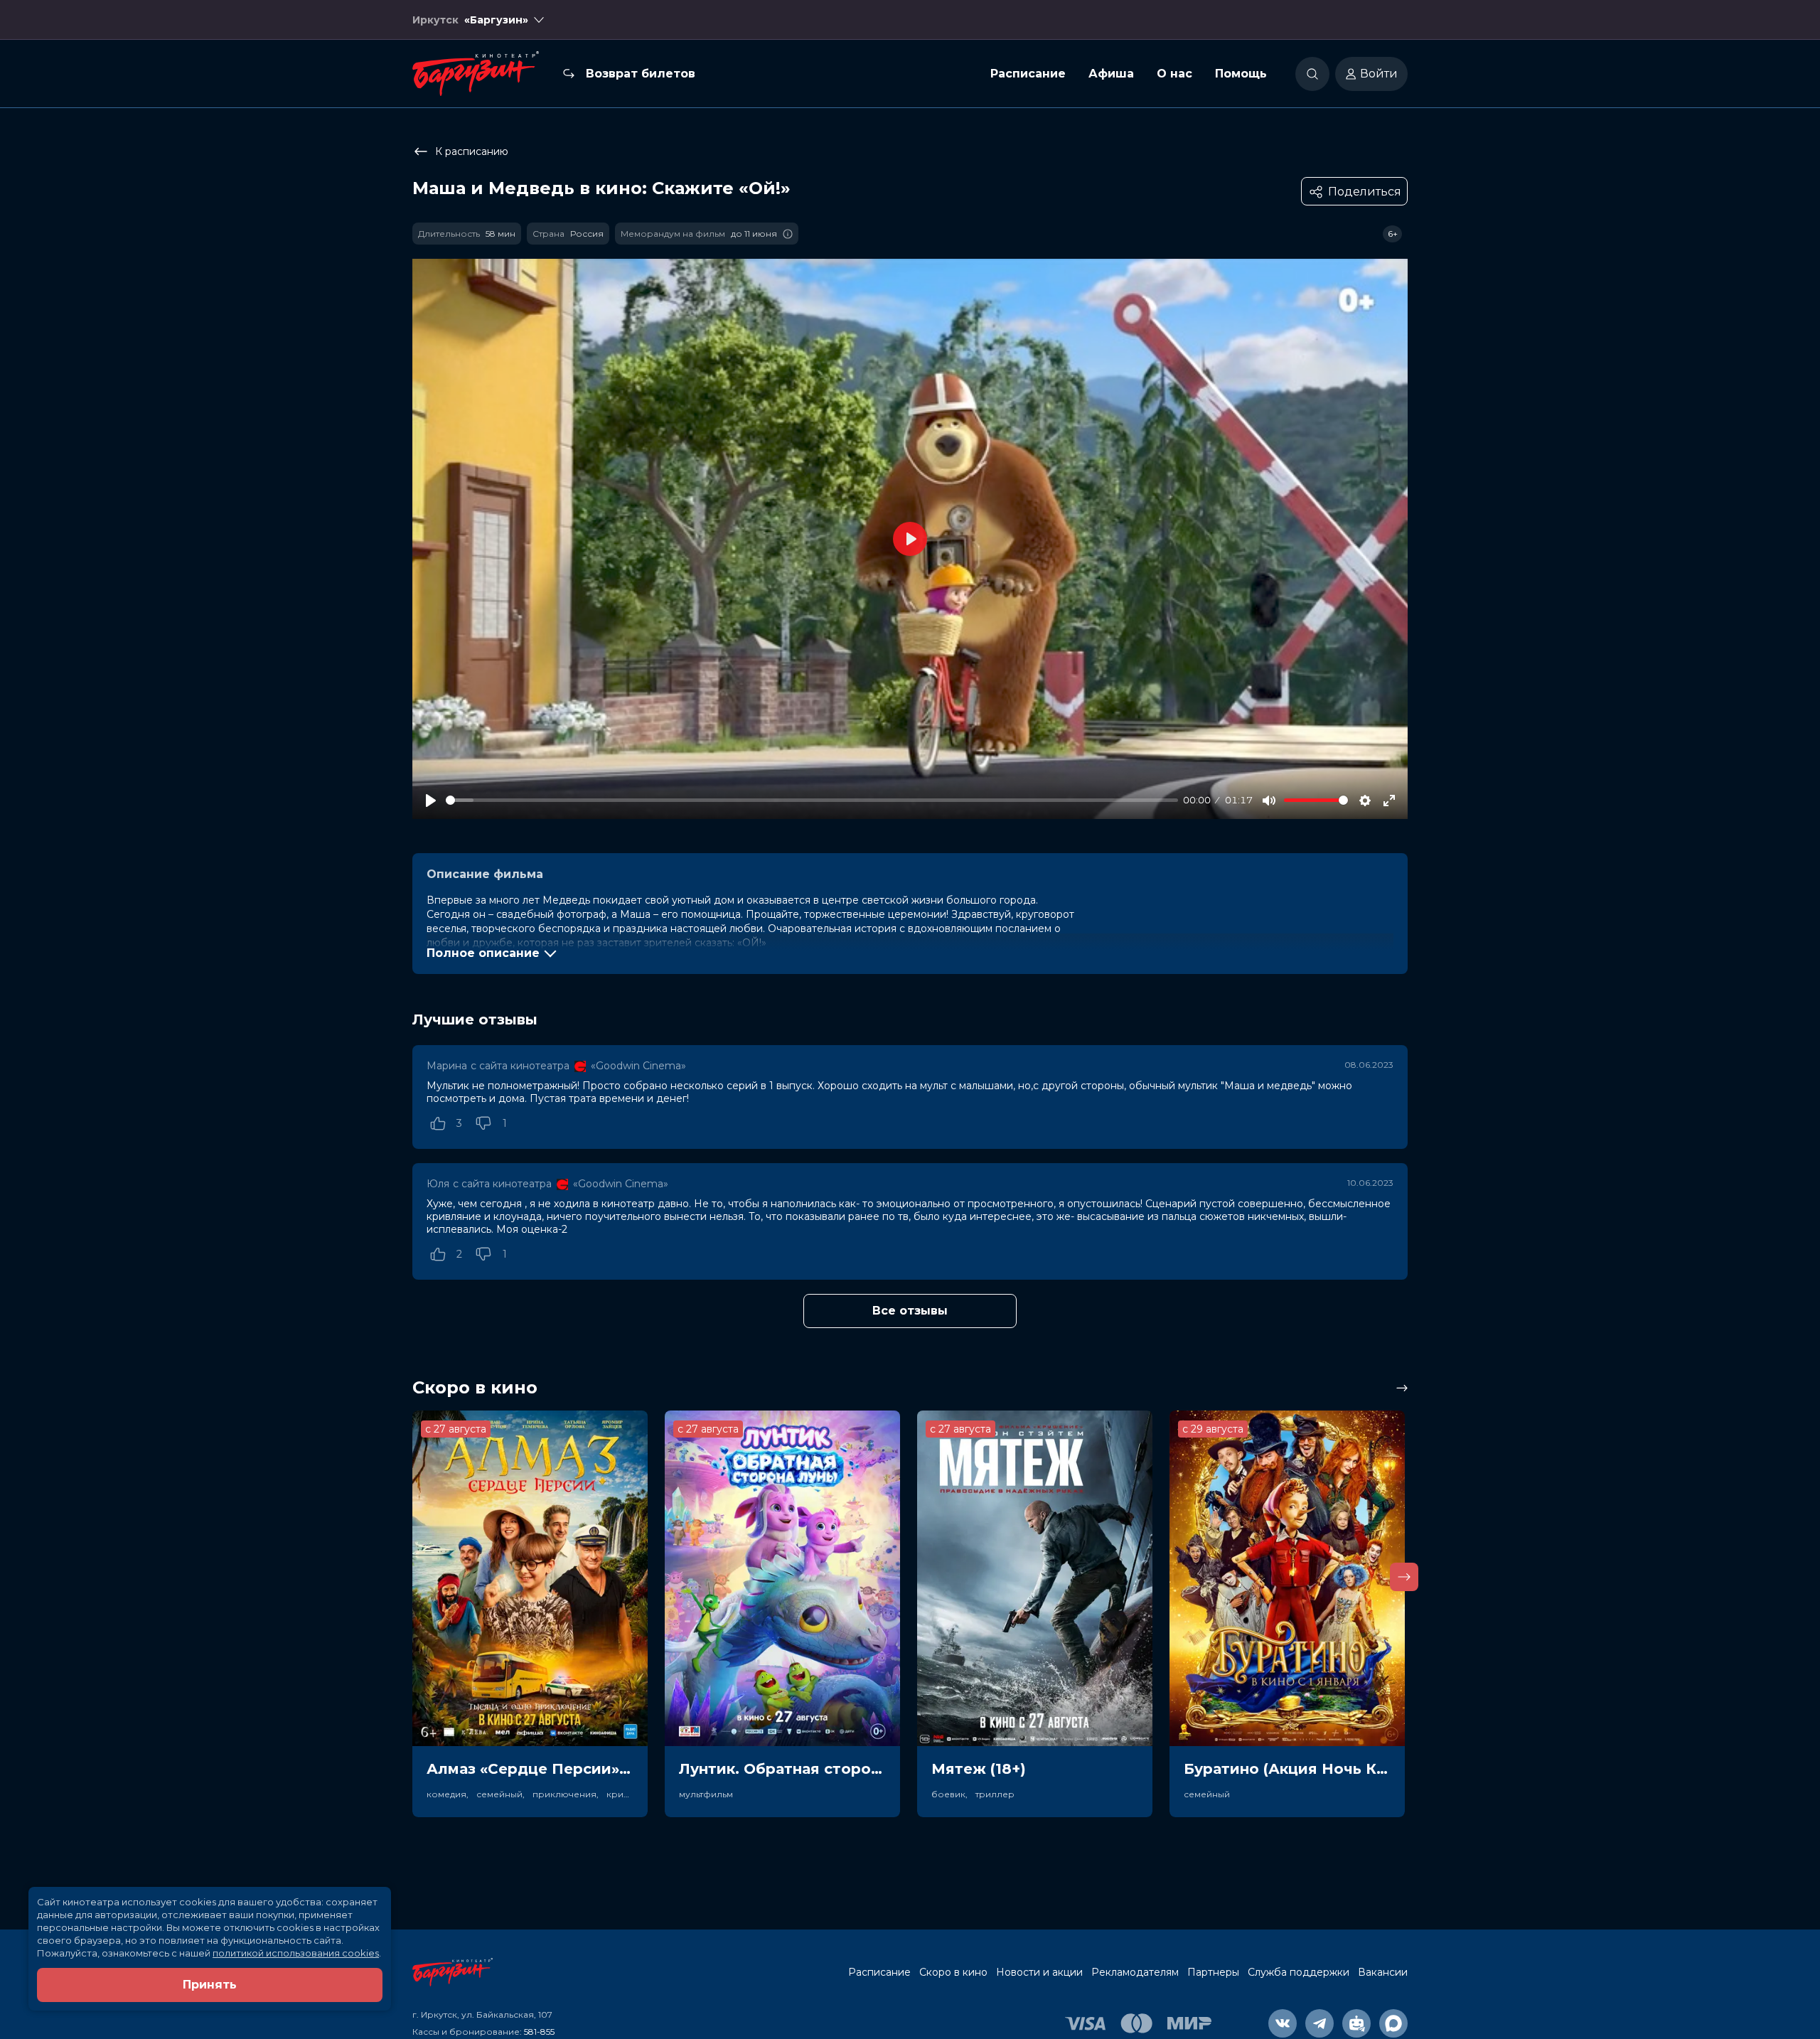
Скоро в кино (953, 1972)
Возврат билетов (641, 74)
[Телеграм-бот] (1356, 2023)
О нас (1174, 74)
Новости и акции (1039, 1972)
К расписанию (472, 151)
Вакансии (1383, 1972)
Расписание (1028, 74)
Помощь (1241, 74)
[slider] (812, 800)
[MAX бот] (1393, 2023)
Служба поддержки (1299, 1972)
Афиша (1111, 74)
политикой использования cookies (296, 1953)
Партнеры (1213, 1972)
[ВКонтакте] (1283, 2023)
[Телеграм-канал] (1319, 2023)
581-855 (539, 2032)
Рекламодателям (1135, 1972)
